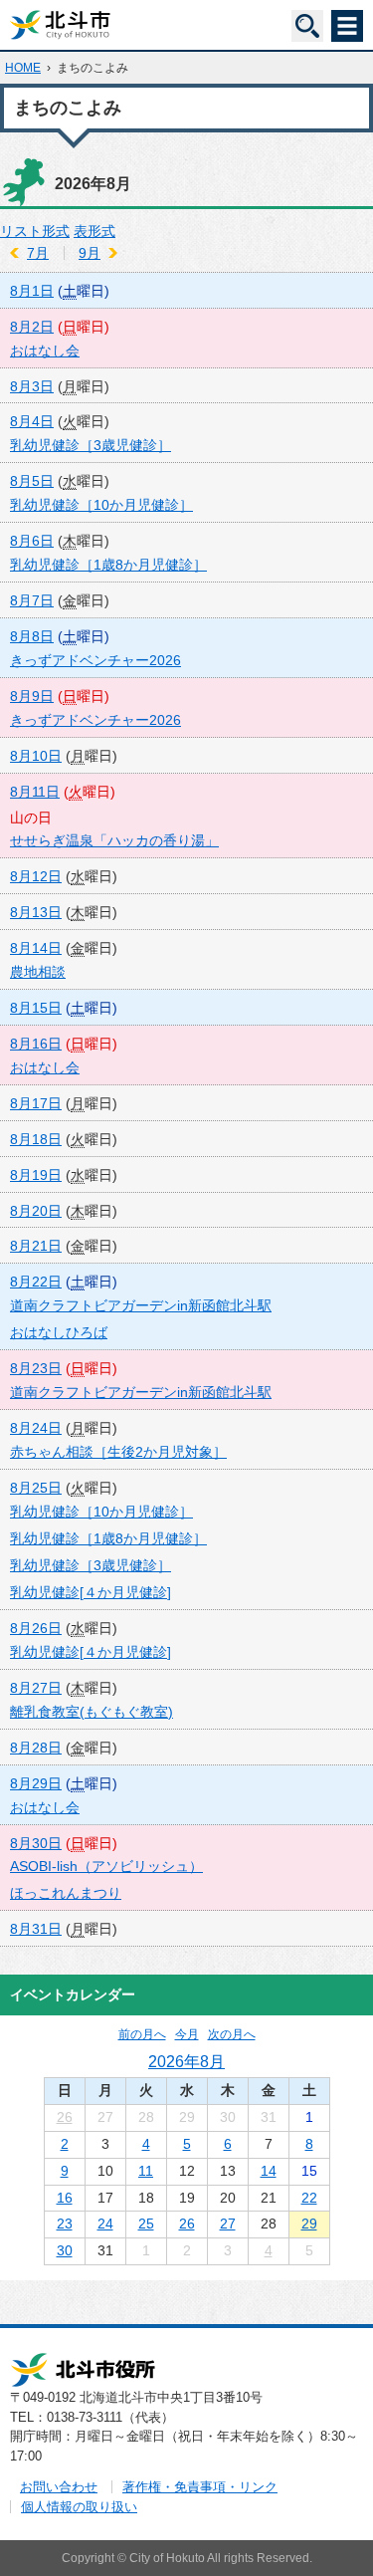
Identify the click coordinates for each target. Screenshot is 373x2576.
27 (228, 2224)
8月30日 (36, 1843)
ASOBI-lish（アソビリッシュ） (106, 1866)
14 (269, 2171)
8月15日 (36, 1008)
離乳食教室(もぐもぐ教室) (92, 1712)
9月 (90, 253)
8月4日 (32, 421)
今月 (187, 2034)
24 (105, 2224)
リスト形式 (35, 231)
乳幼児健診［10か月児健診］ (101, 505)
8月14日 (36, 948)
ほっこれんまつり (66, 1893)
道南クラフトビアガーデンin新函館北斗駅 (141, 1305)
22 (309, 2198)
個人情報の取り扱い (79, 2507)
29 (309, 2224)
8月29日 (36, 1783)
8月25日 (36, 1488)
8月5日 (32, 481)
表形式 (94, 231)
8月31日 (36, 1929)
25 (146, 2224)
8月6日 (32, 541)
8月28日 (36, 1748)
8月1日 (32, 291)
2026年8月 (186, 2061)
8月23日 (36, 1368)
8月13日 (36, 912)
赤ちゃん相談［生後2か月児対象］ (118, 1452)
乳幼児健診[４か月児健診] (91, 1592)
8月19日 (36, 1175)
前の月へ (142, 2034)
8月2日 (32, 327)
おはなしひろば (59, 1332)
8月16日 (36, 1044)
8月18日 (36, 1139)
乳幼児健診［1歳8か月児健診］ (108, 565)
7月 (38, 253)
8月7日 (32, 600)
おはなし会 (45, 351)
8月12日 (36, 876)
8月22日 (36, 1282)
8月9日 (32, 696)
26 (65, 2117)
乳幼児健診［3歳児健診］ (91, 445)
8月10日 (36, 756)
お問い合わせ (59, 2487)
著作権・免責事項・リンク (200, 2487)
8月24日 (36, 1428)
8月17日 (36, 1103)
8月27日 (36, 1688)
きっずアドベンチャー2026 (95, 660)
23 (65, 2224)
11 (146, 2171)
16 (65, 2198)
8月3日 (32, 386)
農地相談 (38, 972)
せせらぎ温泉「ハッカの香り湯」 (114, 840)
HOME (23, 68)
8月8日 (32, 636)
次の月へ (232, 2034)
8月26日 (36, 1628)
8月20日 (36, 1211)
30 (65, 2250)
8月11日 (35, 792)
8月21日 (36, 1246)
